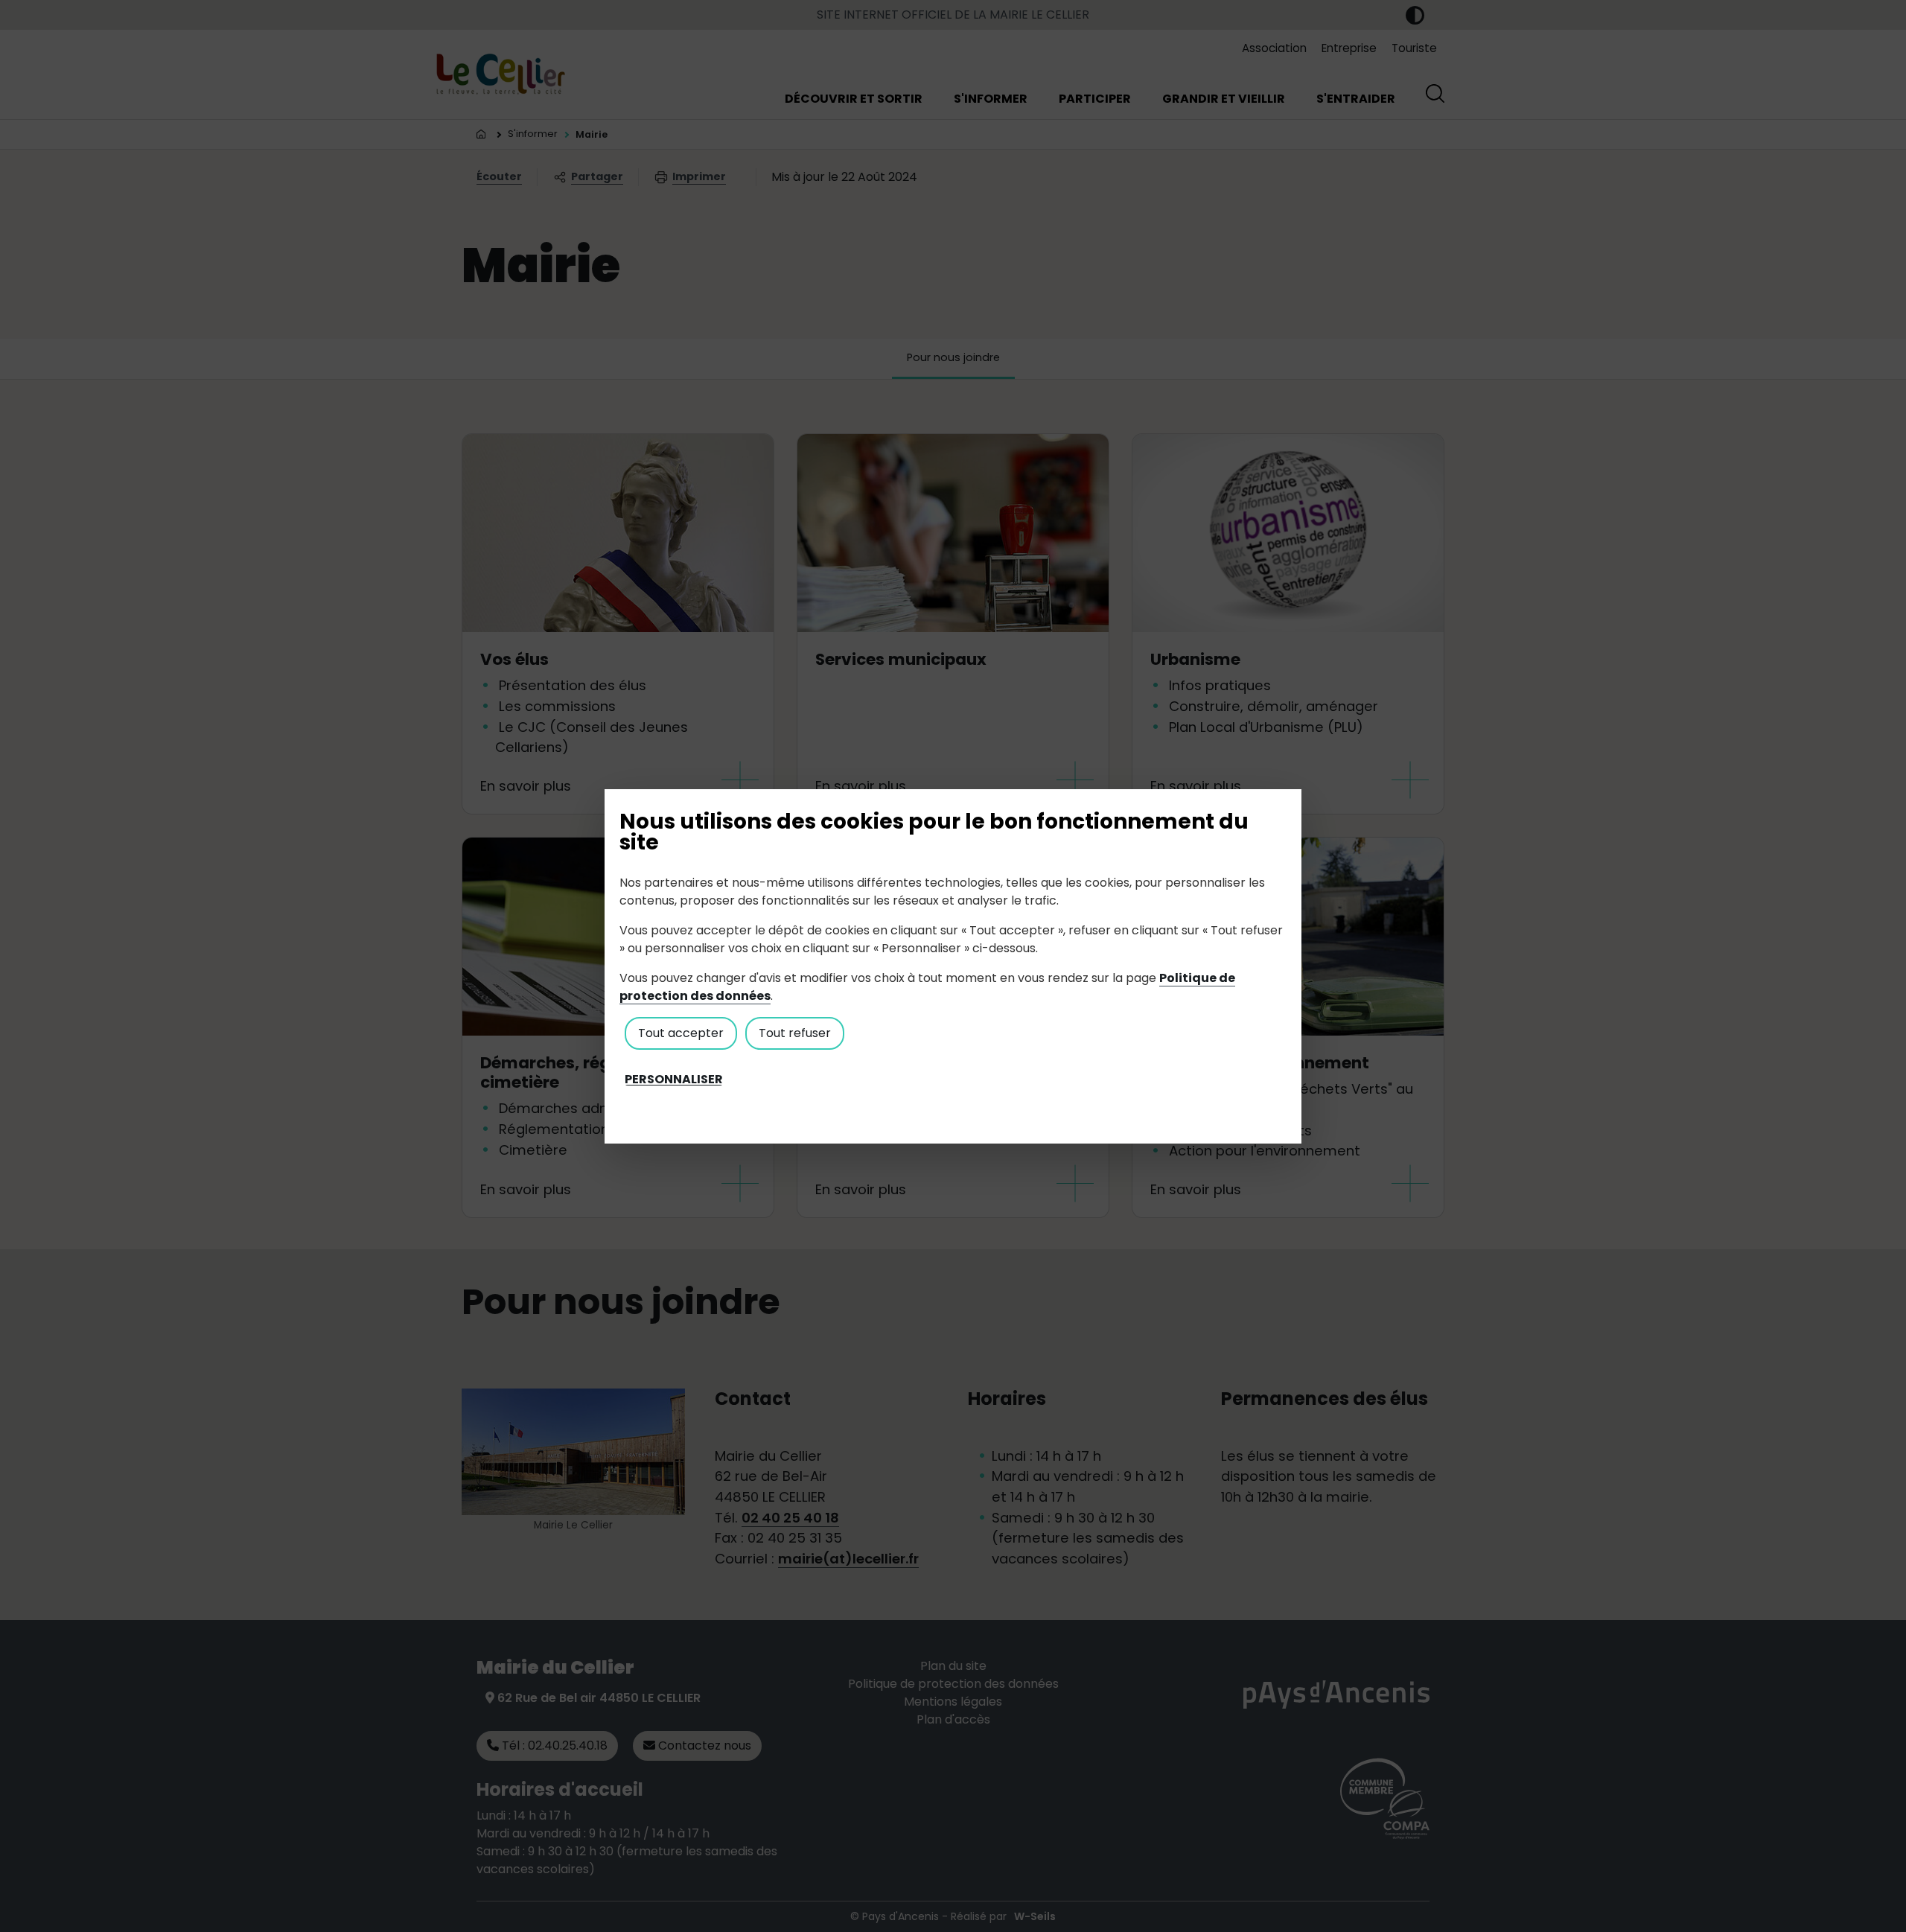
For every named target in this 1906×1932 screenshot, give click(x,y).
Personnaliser (674, 1080)
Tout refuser (795, 1033)
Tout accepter (681, 1033)
